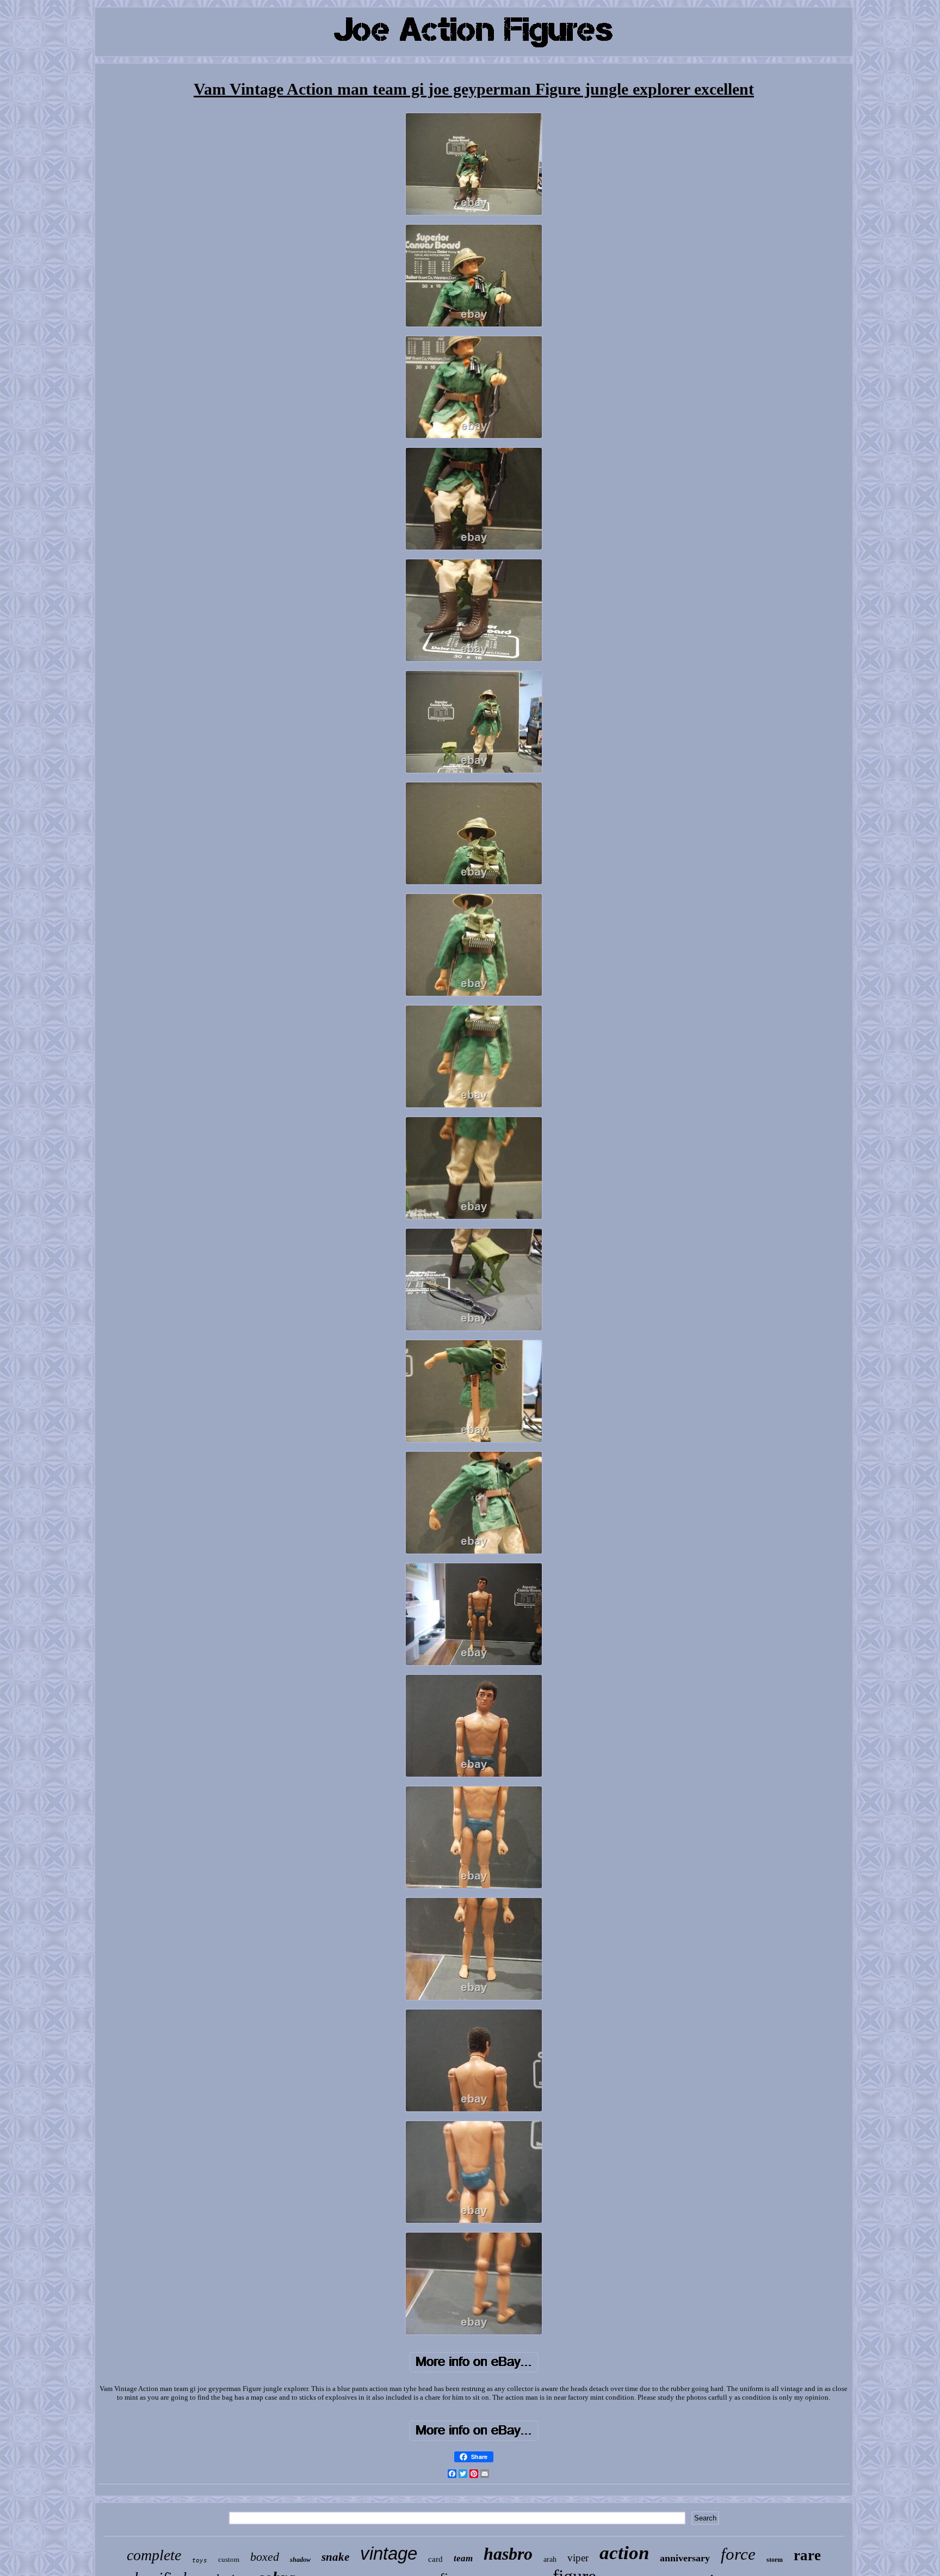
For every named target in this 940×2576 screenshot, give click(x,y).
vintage (389, 2553)
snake (335, 2557)
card (435, 2559)
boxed (265, 2557)
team (463, 2558)
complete (154, 2555)
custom (229, 2559)
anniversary (685, 2558)
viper (578, 2558)
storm (775, 2560)
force (738, 2554)
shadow (300, 2560)
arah (550, 2559)
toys (200, 2560)
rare (807, 2555)
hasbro (508, 2554)
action (624, 2553)
